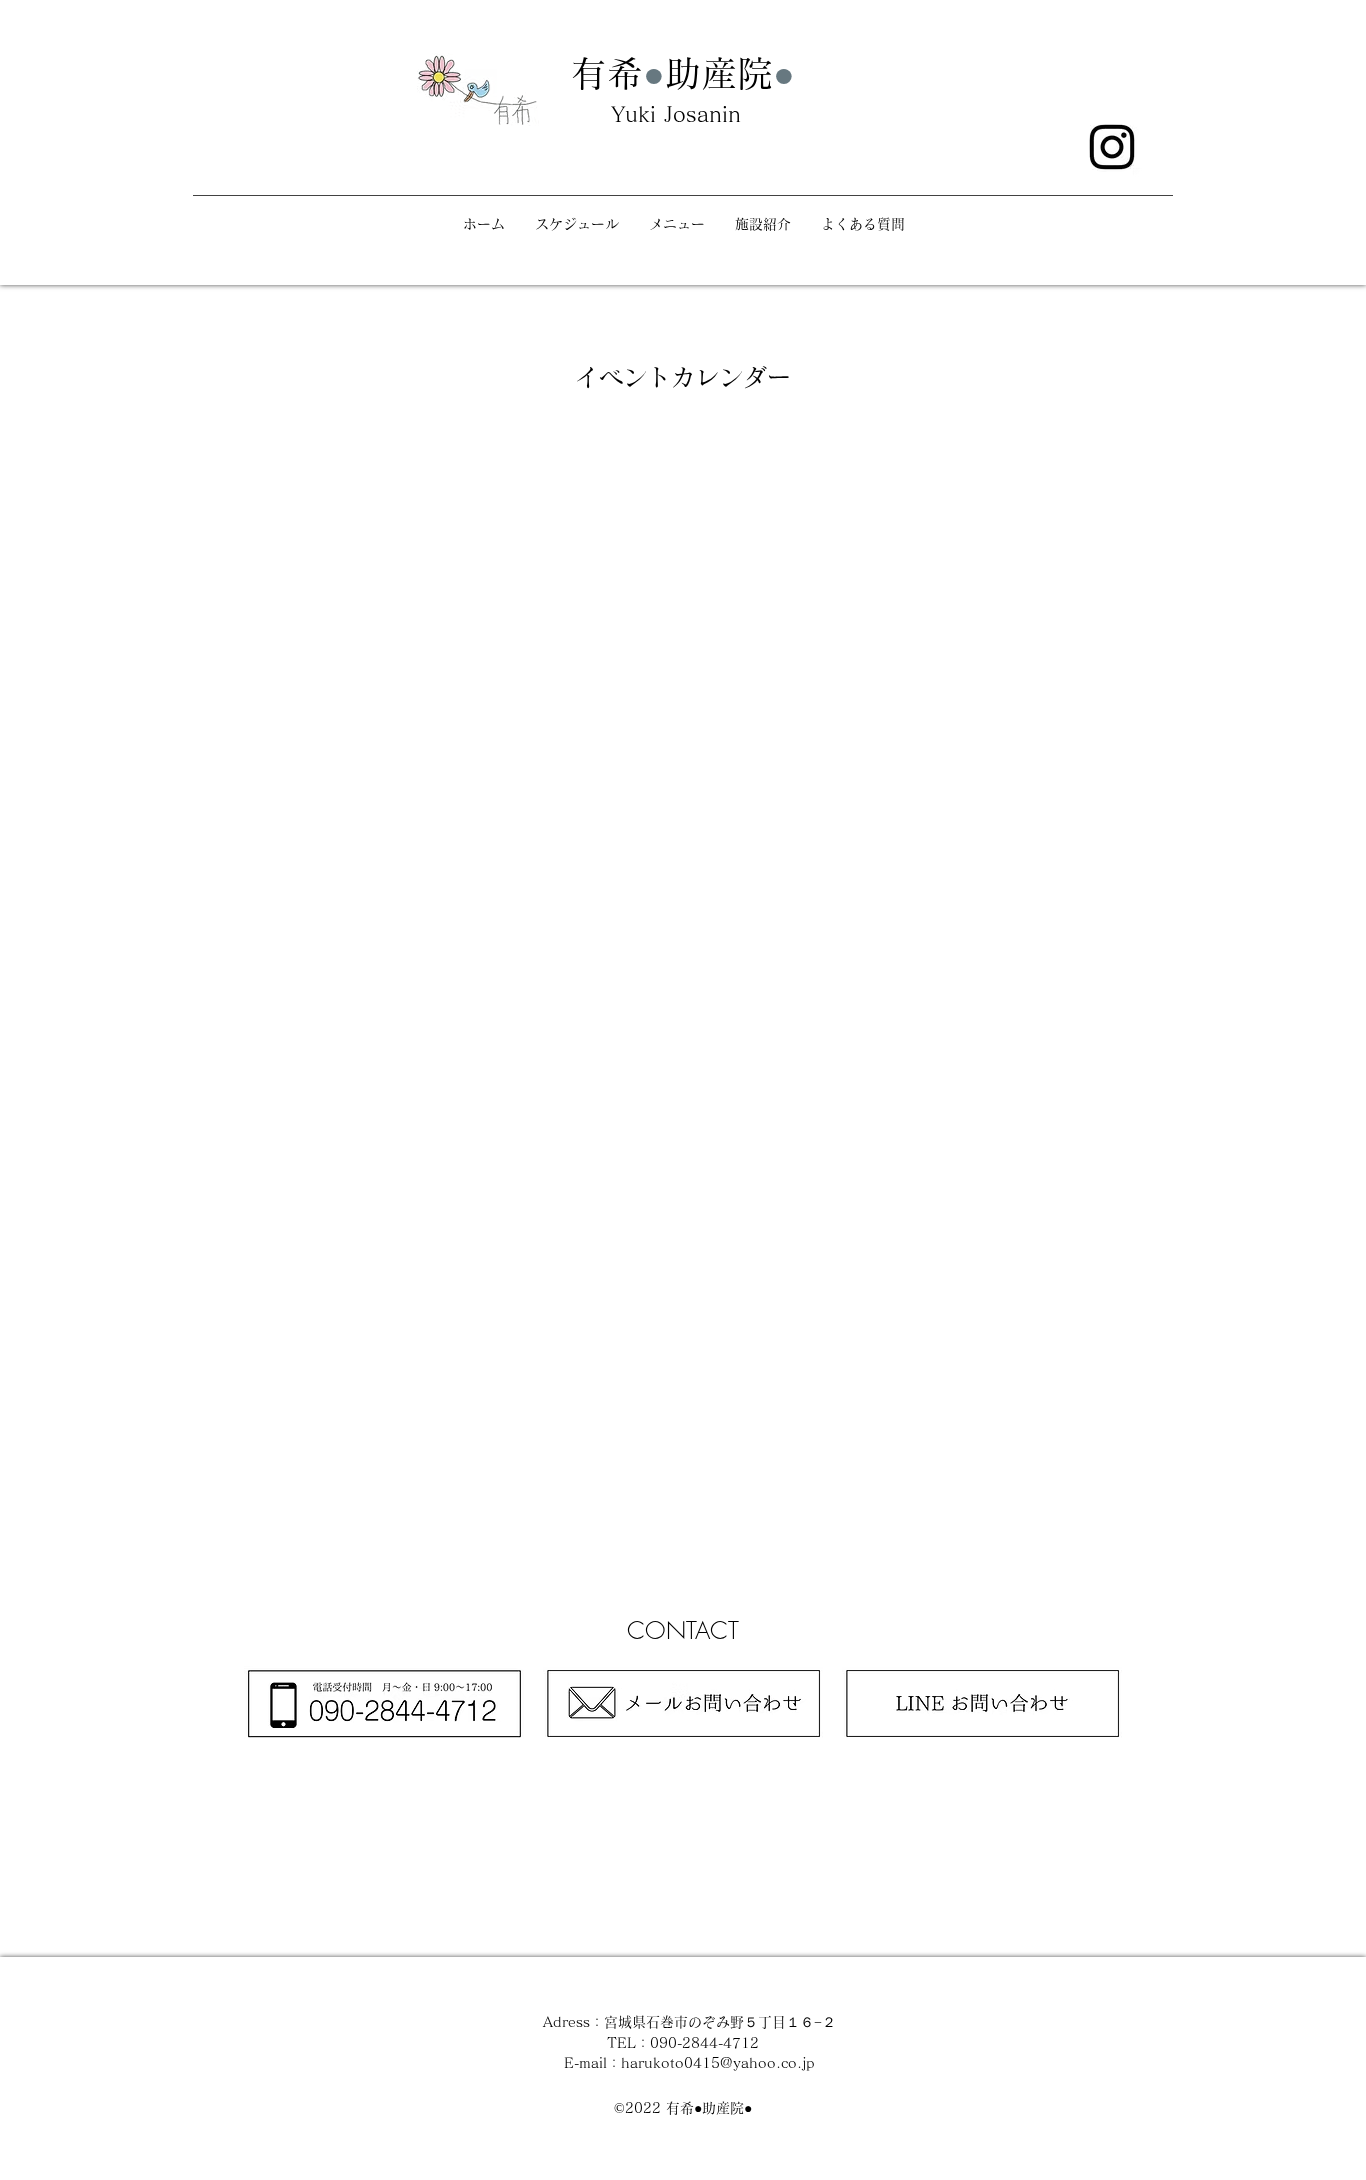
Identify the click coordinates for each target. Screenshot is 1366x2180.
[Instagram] (1112, 147)
